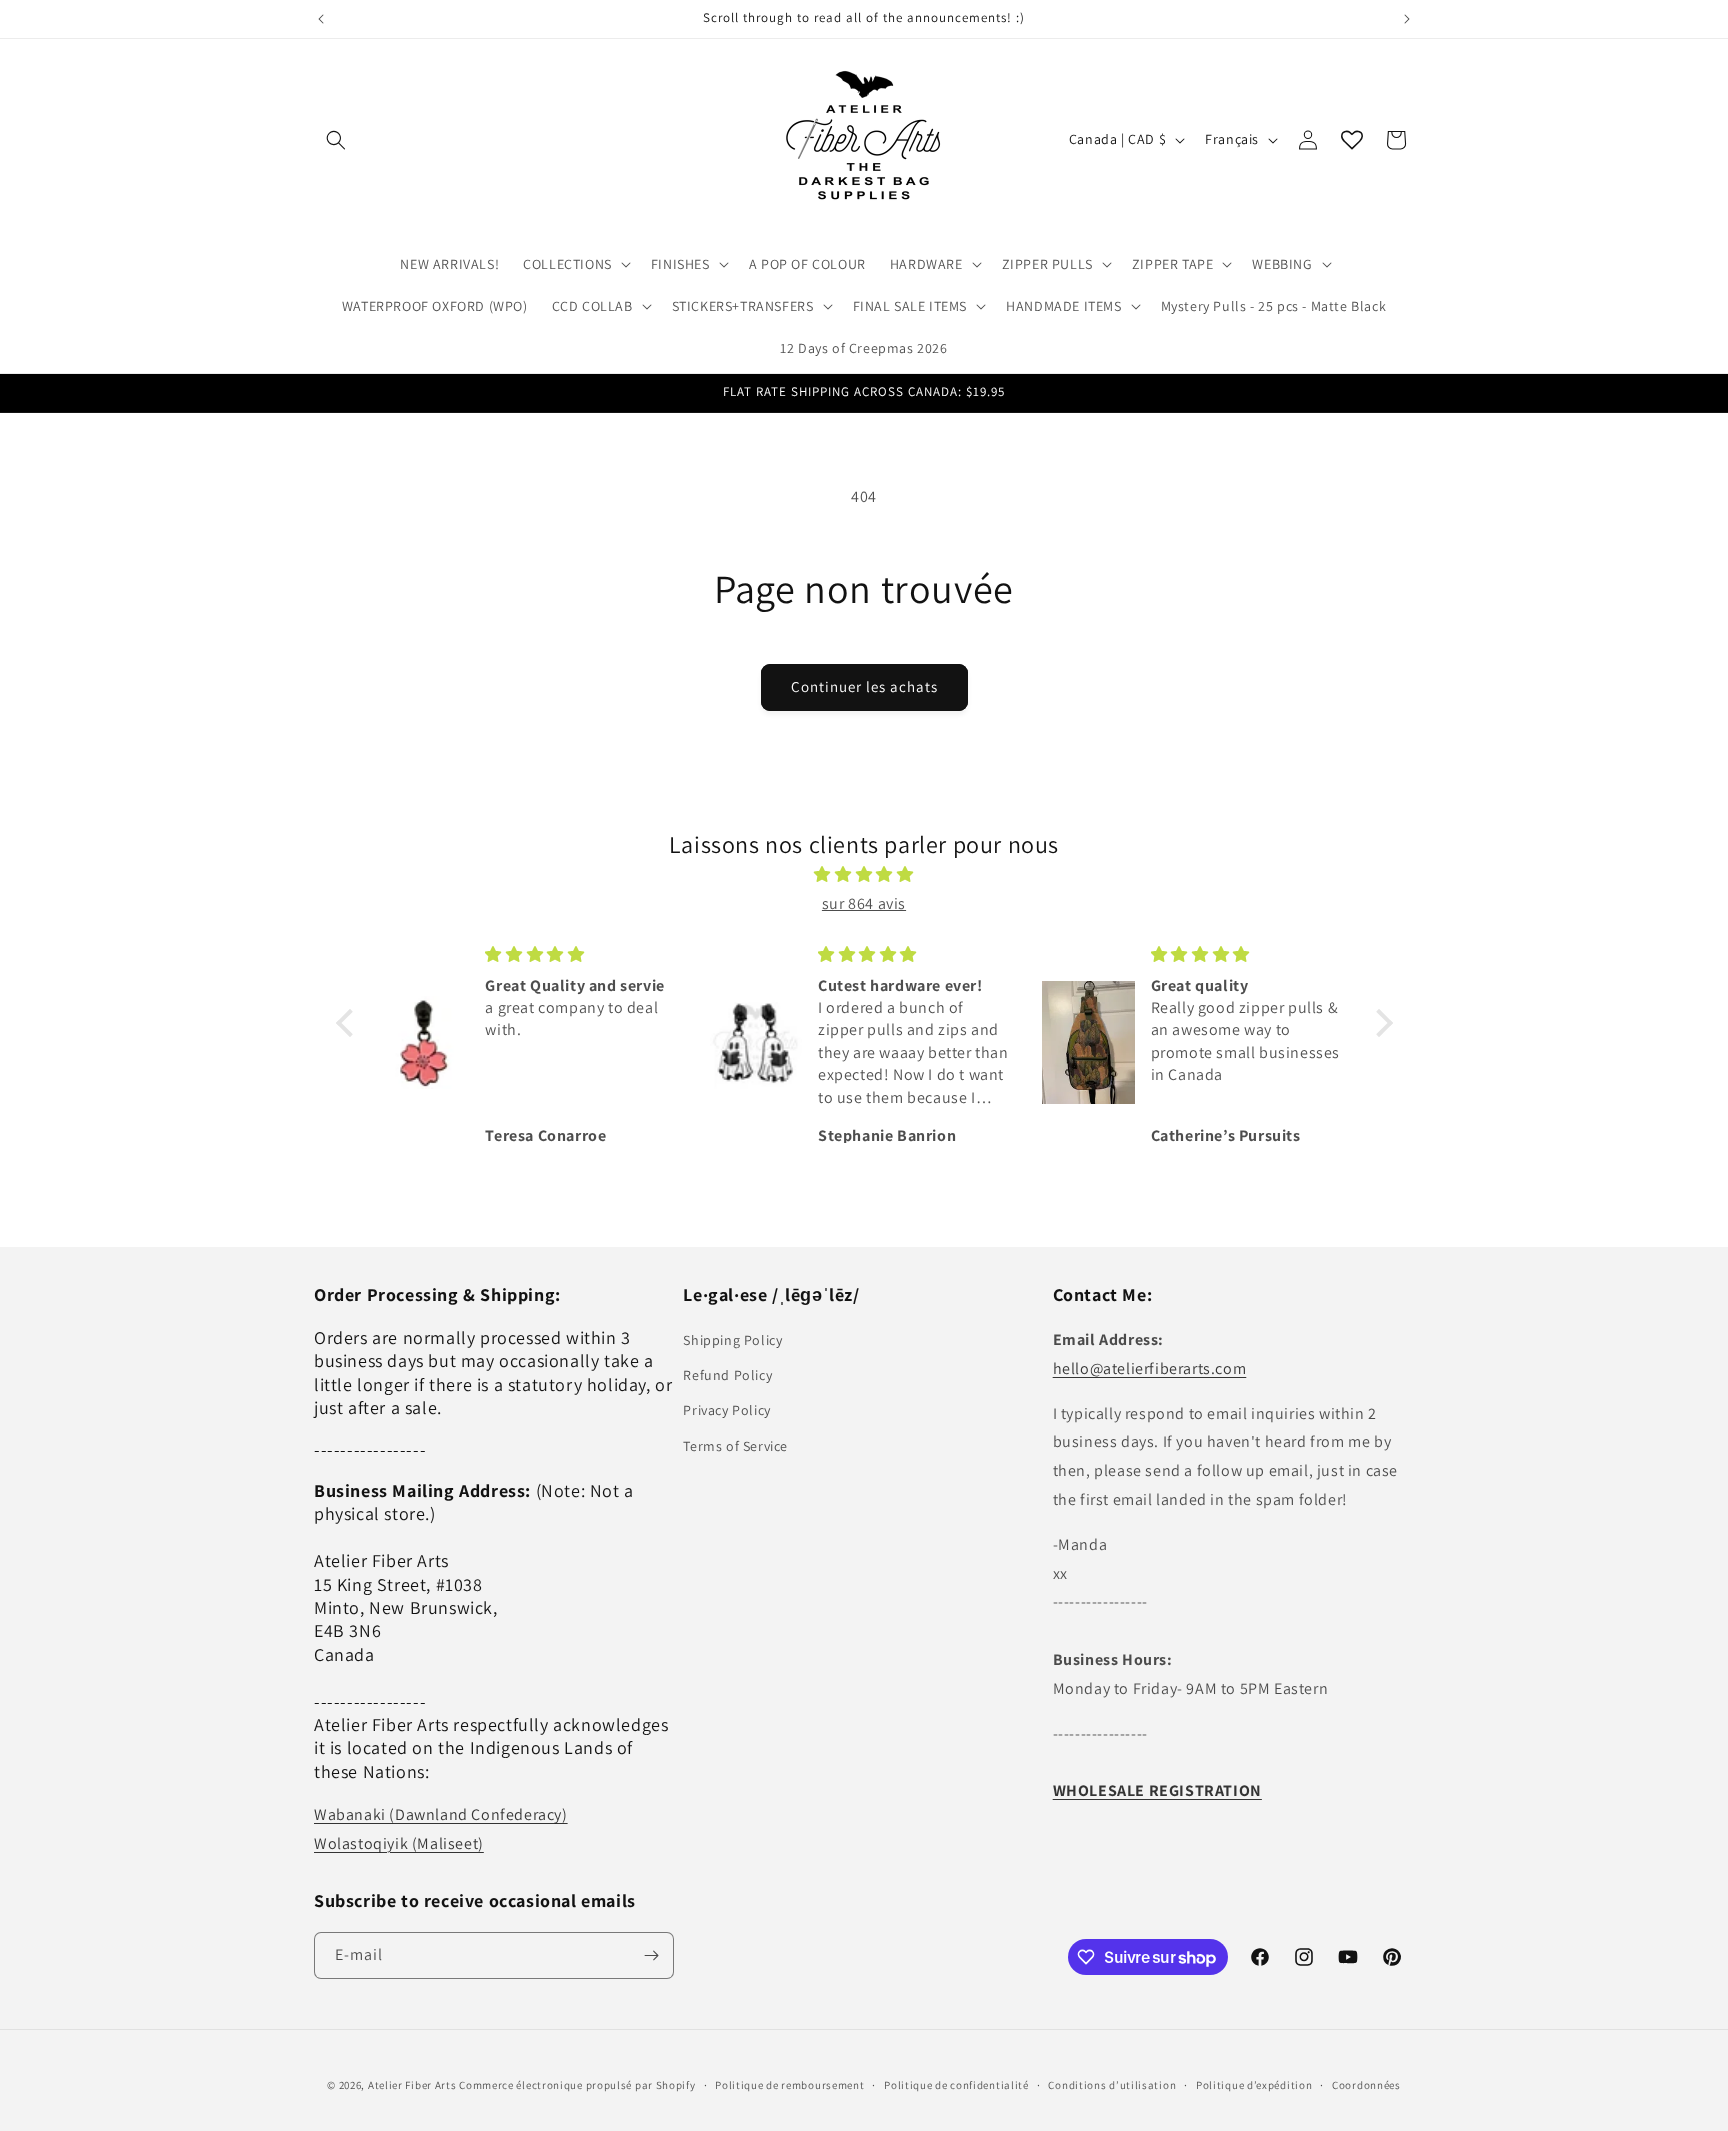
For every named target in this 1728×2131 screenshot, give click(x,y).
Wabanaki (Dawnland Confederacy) (441, 1814)
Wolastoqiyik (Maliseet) (399, 1843)
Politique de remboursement (789, 2085)
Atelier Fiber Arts (412, 2085)
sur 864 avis (864, 903)
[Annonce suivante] (1407, 19)
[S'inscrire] (651, 1955)
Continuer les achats (864, 686)
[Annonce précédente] (321, 19)
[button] (336, 140)
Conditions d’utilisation (1112, 2085)
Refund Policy (727, 1375)
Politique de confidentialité (956, 2085)
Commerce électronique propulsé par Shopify (577, 2085)
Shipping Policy (732, 1340)
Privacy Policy (726, 1410)
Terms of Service (735, 1446)
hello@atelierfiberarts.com (1150, 1368)
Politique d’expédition (1254, 2085)
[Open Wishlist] (1352, 140)
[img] (864, 875)
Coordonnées (1366, 2085)
